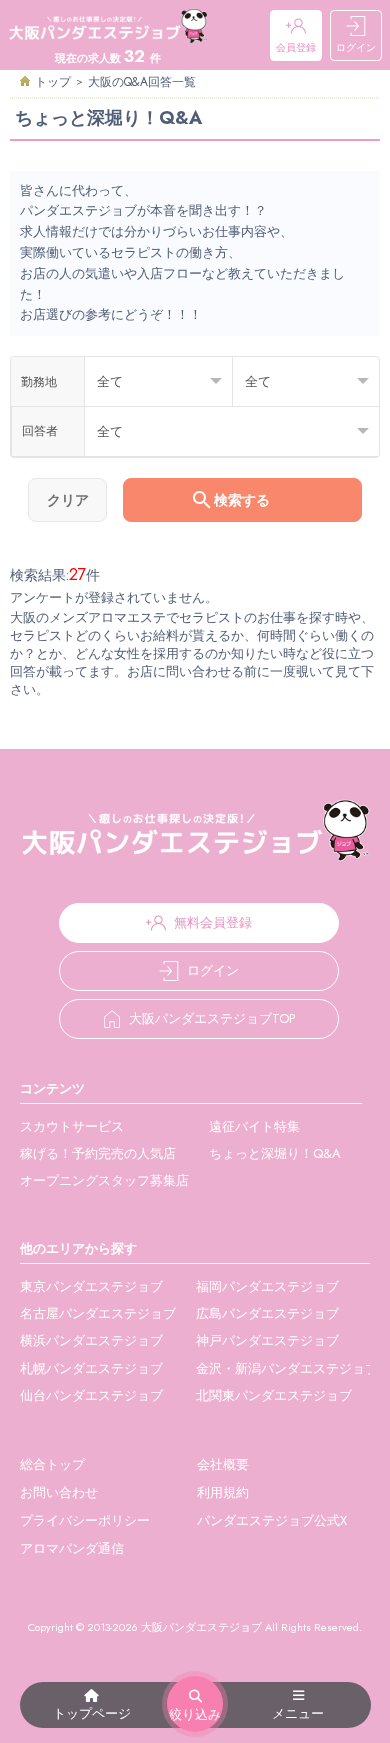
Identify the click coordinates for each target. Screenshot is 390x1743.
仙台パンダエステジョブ (91, 1395)
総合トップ (52, 1464)
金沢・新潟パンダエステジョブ (287, 1368)
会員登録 (296, 47)
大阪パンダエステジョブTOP (212, 1018)
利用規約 (223, 1492)
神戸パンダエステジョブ (267, 1340)
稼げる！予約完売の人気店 (98, 1153)
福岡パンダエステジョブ (267, 1286)
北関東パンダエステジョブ (274, 1395)
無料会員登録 (213, 922)
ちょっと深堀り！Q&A (275, 1153)
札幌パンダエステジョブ (91, 1368)
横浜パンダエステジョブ (91, 1340)
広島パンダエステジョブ (267, 1313)
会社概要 (223, 1464)
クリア (68, 500)
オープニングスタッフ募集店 (104, 1180)
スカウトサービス (72, 1126)
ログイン (356, 47)
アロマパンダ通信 (72, 1548)
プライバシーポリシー (85, 1520)
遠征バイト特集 (254, 1126)
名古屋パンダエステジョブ (98, 1313)
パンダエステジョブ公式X (272, 1520)
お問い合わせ (59, 1492)
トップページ (92, 1713)
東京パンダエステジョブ (91, 1286)
